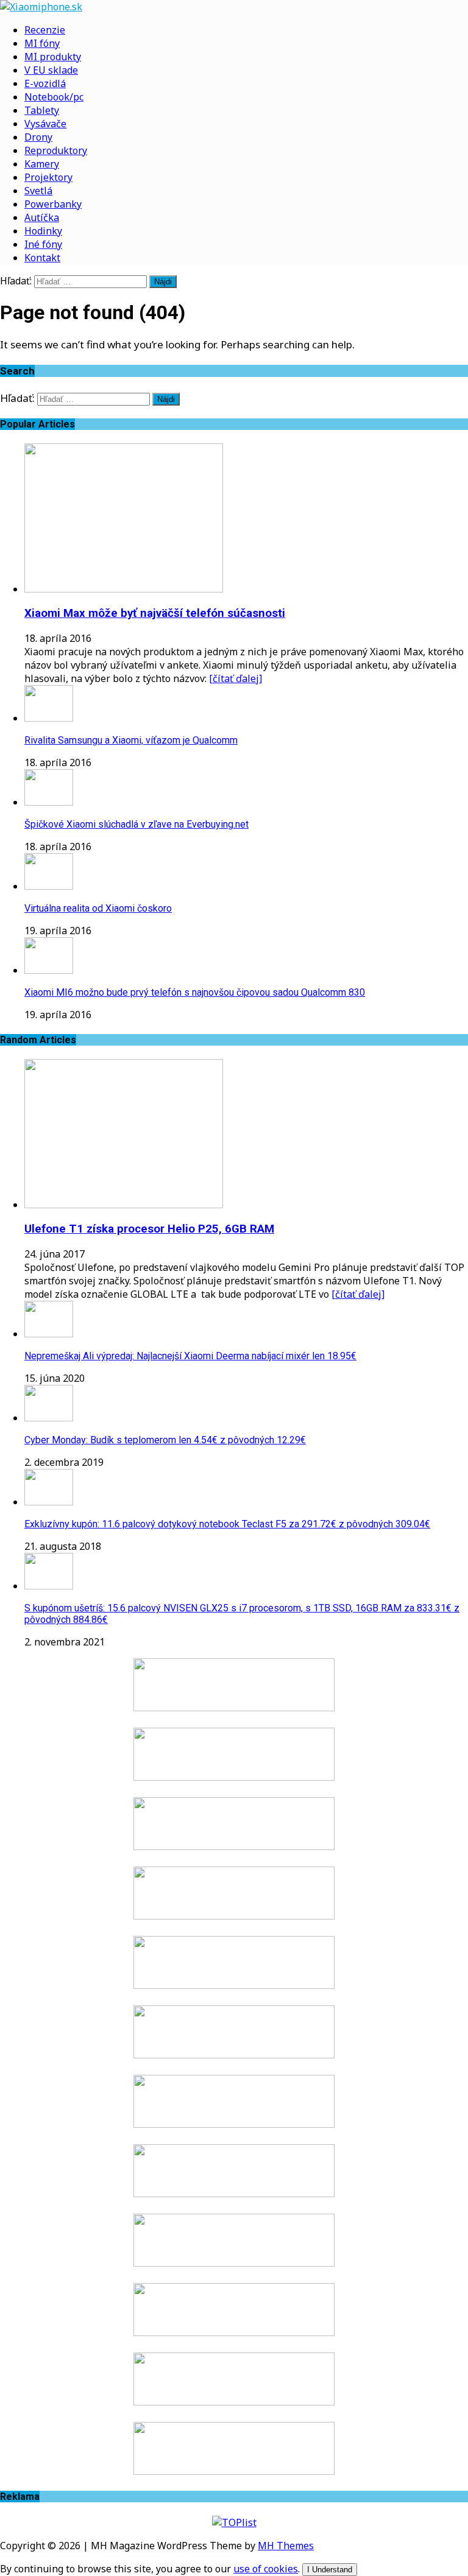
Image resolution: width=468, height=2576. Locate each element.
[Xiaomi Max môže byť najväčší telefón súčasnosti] (124, 589)
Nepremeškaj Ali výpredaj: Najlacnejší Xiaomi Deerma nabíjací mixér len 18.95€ (190, 1356)
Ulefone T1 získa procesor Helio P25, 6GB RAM (149, 1229)
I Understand (330, 2570)
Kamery (42, 164)
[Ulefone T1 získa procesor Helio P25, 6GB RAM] (124, 1205)
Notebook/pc (54, 97)
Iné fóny (43, 244)
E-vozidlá (45, 83)
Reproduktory (56, 150)
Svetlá (38, 191)
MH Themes (286, 2546)
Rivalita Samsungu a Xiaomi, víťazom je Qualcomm (131, 740)
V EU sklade (51, 70)
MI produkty (53, 57)
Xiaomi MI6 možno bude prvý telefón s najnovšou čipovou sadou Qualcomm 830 (195, 992)
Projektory (48, 177)
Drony (38, 137)
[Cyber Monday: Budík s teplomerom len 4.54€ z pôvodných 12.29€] (49, 1418)
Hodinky (43, 231)
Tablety (42, 110)
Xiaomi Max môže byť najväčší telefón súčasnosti (155, 613)
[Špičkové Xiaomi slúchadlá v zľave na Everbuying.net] (49, 802)
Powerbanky (53, 204)
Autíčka (42, 217)
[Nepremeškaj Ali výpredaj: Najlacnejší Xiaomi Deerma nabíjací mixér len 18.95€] (49, 1334)
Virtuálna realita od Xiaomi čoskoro (98, 908)
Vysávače (45, 124)
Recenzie (45, 30)
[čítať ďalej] (236, 678)
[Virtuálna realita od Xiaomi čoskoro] (49, 886)
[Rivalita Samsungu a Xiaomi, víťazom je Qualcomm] (49, 718)
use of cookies (266, 2569)
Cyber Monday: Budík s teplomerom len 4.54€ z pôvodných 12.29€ (165, 1440)
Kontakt (42, 258)
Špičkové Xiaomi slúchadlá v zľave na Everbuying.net (136, 824)
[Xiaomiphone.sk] (234, 7)
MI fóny (42, 43)
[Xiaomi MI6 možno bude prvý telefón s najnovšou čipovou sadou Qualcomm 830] (49, 970)
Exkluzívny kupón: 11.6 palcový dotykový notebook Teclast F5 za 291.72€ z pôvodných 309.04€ (227, 1524)
